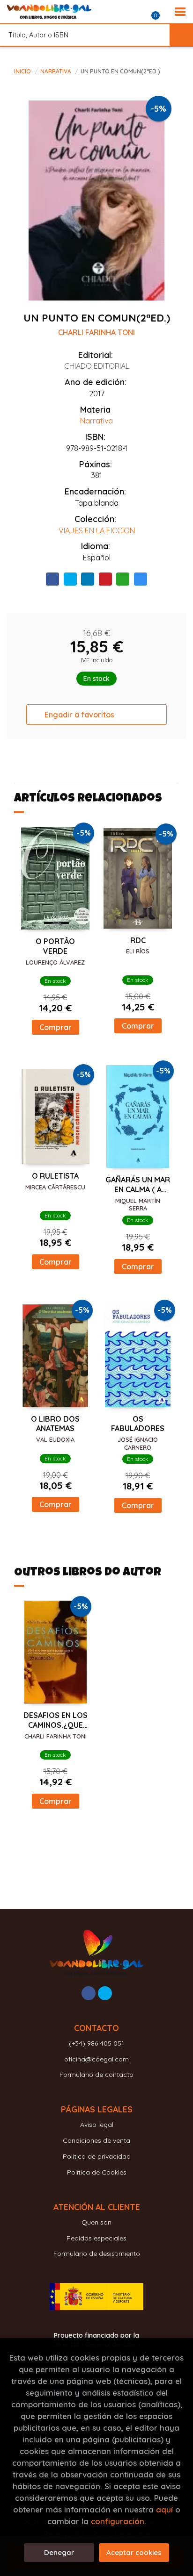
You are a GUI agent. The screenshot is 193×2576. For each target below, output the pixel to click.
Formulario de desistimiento (97, 2254)
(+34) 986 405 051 (96, 2043)
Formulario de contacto (96, 2075)
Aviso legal (97, 2125)
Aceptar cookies (134, 2552)
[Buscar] (181, 35)
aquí (164, 2509)
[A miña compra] (161, 12)
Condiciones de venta (96, 2140)
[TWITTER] (105, 1993)
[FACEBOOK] (89, 1993)
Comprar (56, 1027)
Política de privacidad (97, 2156)
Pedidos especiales (96, 2238)
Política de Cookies (97, 2172)
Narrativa (56, 71)
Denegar (59, 2552)
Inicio (22, 71)
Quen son (96, 2222)
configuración (118, 2521)
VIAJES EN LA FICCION (97, 530)
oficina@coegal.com (96, 2059)
